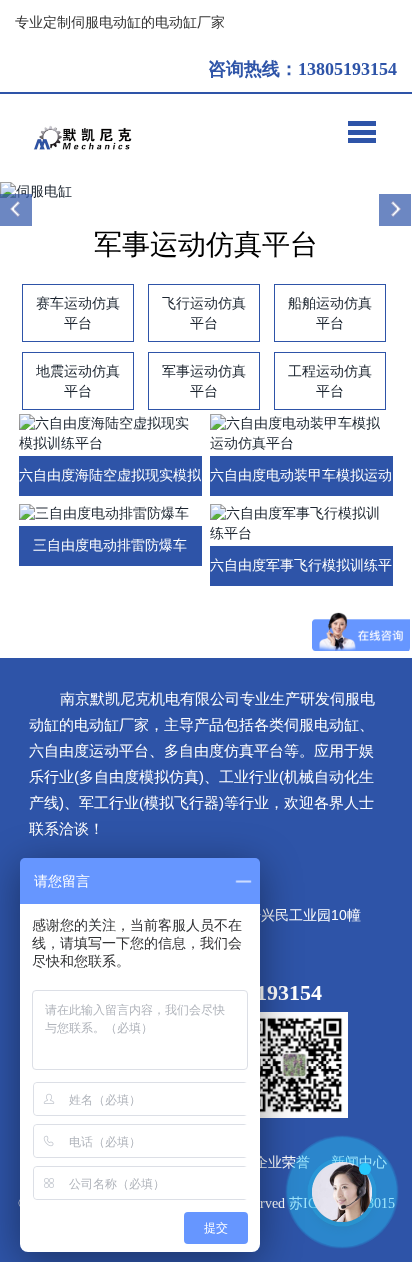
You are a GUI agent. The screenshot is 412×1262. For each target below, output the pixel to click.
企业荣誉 (282, 1162)
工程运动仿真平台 (330, 381)
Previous (17, 210)
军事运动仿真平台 (204, 381)
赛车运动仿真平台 (78, 313)
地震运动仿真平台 (78, 381)
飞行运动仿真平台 (204, 313)
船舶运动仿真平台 (330, 313)
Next (395, 210)
